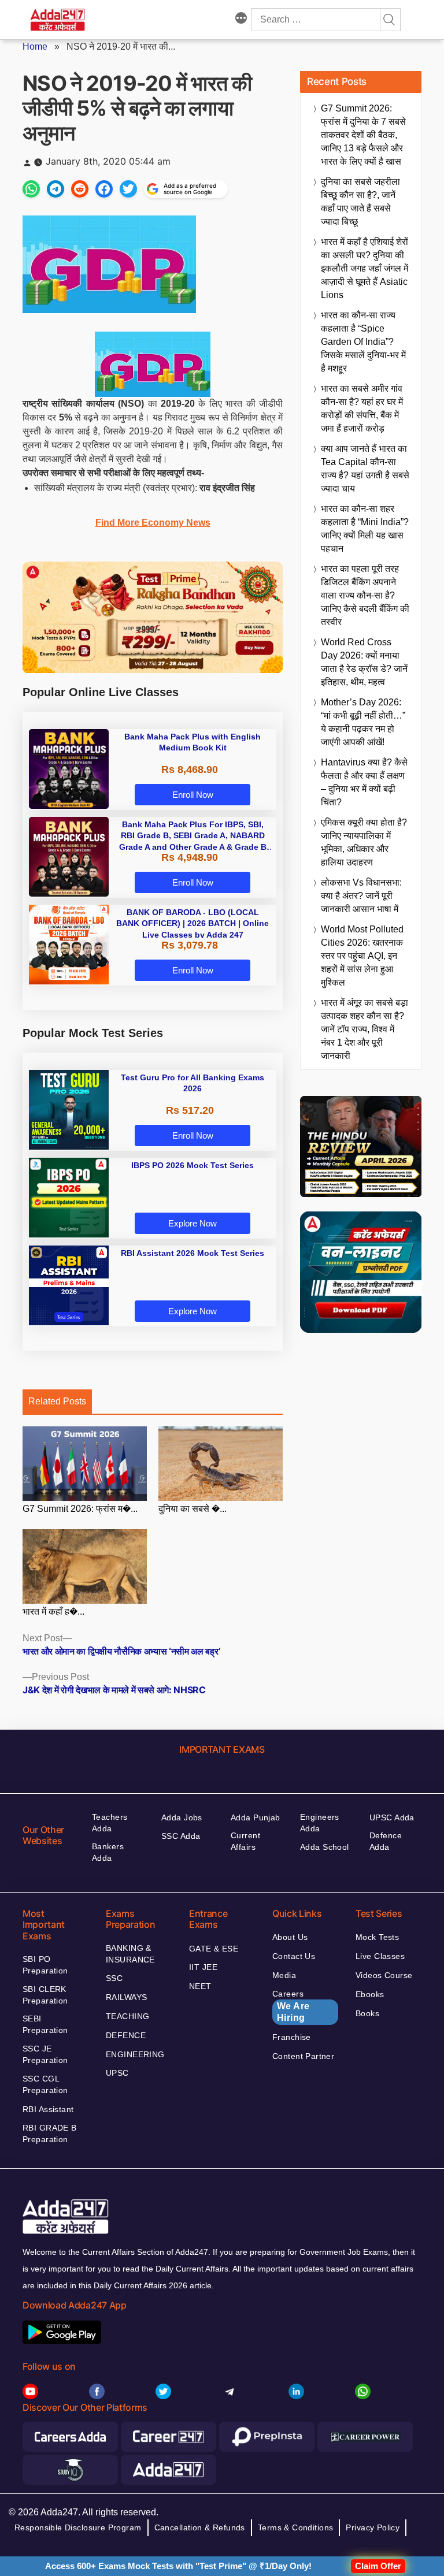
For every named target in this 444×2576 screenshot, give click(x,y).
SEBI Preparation (45, 2024)
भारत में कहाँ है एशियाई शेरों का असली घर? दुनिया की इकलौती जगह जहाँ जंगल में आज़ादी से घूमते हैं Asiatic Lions (365, 268)
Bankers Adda (108, 1852)
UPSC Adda (392, 1817)
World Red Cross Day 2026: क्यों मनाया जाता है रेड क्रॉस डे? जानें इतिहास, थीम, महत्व (364, 662)
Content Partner (303, 2056)
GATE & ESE (214, 1949)
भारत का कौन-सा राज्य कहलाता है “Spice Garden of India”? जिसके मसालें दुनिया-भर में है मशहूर (363, 342)
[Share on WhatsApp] (31, 189)
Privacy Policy (373, 2527)
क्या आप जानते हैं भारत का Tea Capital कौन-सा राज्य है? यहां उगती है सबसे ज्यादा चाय (365, 469)
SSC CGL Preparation (45, 2084)
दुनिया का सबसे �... (193, 1509)
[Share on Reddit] (80, 189)
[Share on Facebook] (104, 189)
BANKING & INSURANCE (130, 1954)
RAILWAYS (126, 1997)
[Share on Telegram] (55, 189)
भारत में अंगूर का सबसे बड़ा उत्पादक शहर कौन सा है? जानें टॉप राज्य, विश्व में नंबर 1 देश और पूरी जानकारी (365, 1029)
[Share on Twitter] (128, 189)
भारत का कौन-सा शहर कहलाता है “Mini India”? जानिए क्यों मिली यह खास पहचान (365, 529)
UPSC (117, 2073)
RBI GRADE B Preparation (50, 2133)
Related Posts (57, 1401)
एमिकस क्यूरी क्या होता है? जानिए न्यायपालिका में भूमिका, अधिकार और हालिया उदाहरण (364, 842)
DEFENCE (126, 2035)
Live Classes (380, 1956)
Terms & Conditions (296, 2527)
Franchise (292, 2037)
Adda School (325, 1847)
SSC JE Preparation (45, 2054)
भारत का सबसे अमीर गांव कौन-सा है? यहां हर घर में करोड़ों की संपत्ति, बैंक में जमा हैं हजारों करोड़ (362, 408)
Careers (291, 2006)
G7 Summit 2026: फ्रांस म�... (80, 1509)
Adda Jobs (182, 1817)
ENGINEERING (135, 2054)
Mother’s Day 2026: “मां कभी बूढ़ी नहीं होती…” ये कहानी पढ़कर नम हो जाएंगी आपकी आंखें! (363, 722)
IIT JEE (203, 1967)
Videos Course (384, 1975)
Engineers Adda (320, 1823)
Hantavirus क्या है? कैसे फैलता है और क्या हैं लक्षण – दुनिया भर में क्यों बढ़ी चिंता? (364, 782)
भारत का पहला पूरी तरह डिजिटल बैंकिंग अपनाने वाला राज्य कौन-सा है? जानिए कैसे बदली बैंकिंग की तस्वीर (365, 595)
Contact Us (294, 1956)
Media (284, 1975)
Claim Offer (378, 2566)
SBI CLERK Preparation (45, 1995)
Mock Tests (377, 1937)
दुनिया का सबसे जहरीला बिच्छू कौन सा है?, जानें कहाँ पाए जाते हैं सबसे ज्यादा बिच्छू (360, 202)
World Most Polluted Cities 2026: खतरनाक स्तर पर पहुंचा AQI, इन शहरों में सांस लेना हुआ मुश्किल (362, 956)
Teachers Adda (110, 1823)
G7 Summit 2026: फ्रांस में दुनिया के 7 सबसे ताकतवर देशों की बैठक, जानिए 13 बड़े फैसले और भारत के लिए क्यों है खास (363, 135)
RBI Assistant (48, 2109)
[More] (241, 20)
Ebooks (370, 1994)
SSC (114, 1978)
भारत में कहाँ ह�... (53, 1612)
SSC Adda (181, 1836)
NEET (200, 1986)
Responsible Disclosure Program (78, 2527)
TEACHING (127, 2016)
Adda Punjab (256, 1817)
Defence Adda (386, 1841)
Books (367, 2013)
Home (35, 47)
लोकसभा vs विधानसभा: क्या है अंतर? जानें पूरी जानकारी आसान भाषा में (361, 896)
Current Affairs (245, 1841)
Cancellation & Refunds (200, 2527)
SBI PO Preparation (45, 1965)
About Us (290, 1937)
